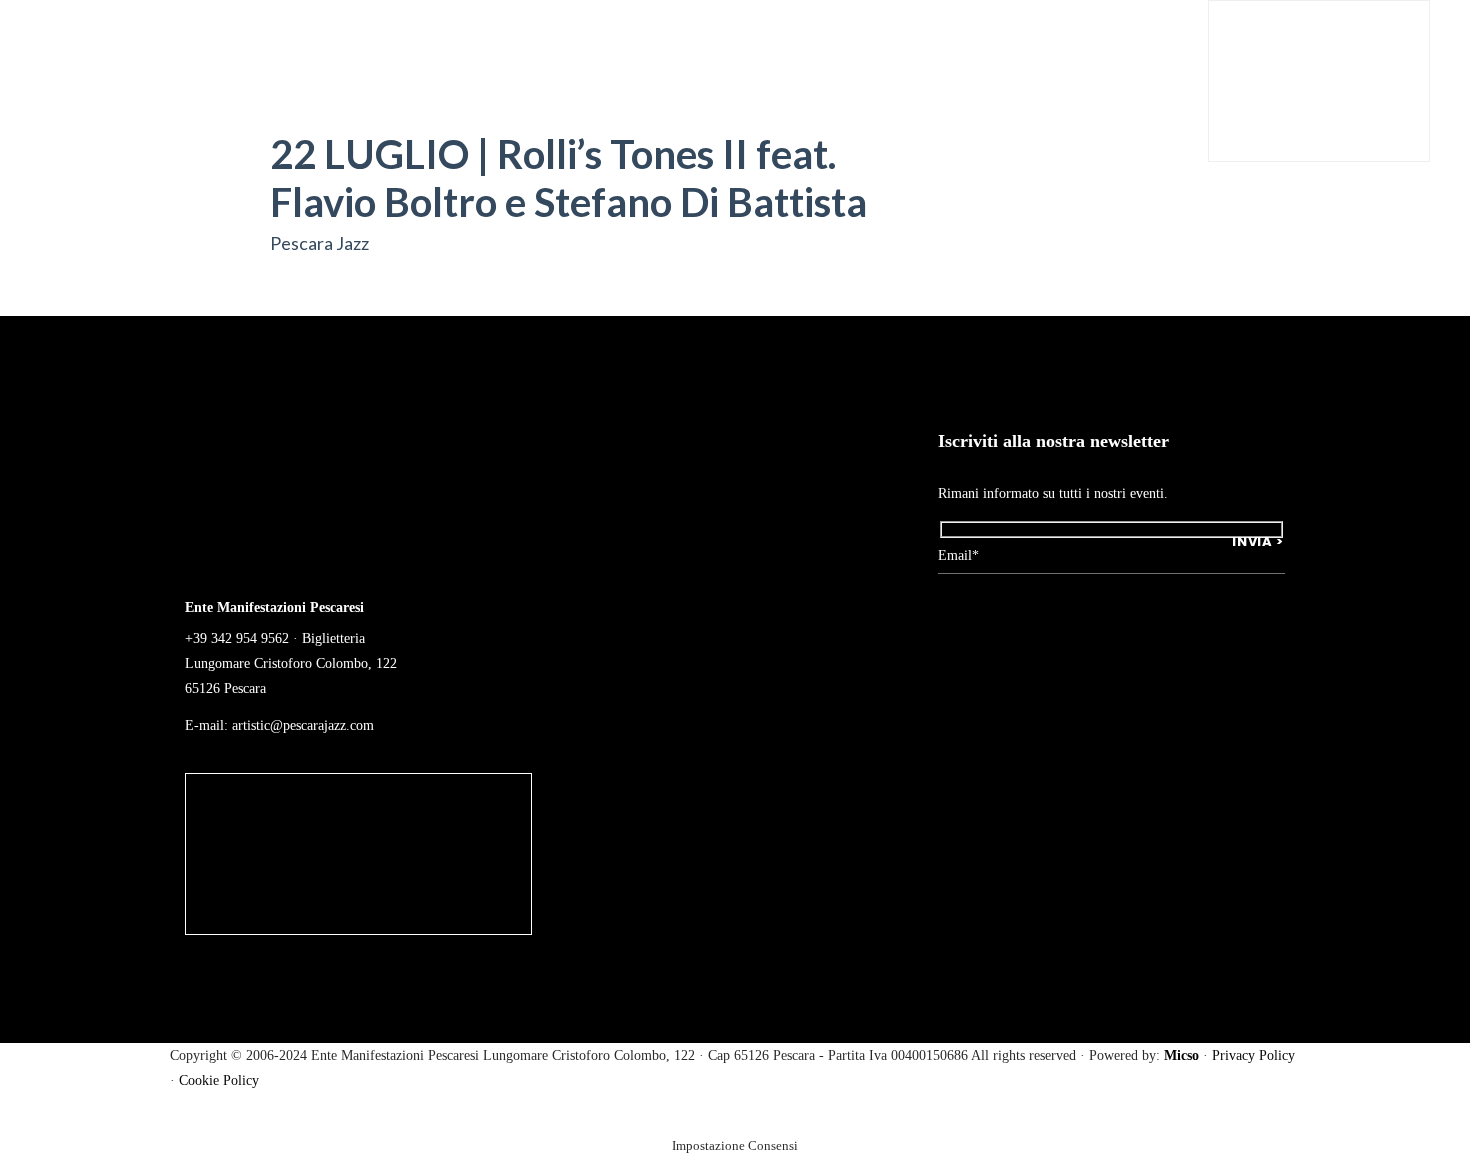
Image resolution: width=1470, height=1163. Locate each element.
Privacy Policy (1253, 1055)
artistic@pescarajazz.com (303, 725)
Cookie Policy (219, 1080)
